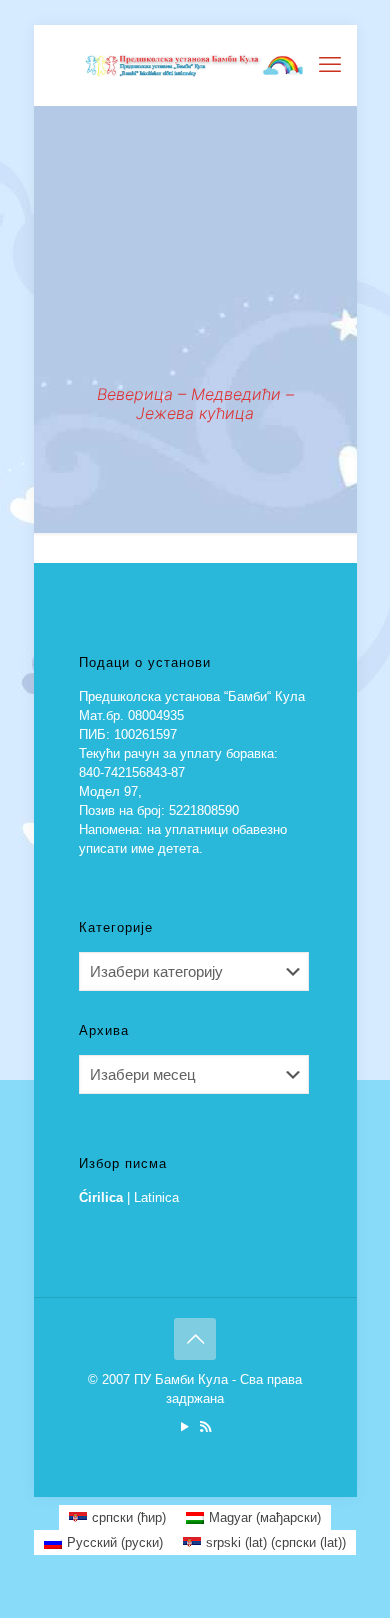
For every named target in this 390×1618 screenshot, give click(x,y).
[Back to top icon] (195, 1339)
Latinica (156, 1197)
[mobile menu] (330, 65)
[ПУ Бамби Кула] (195, 65)
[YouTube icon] (184, 1426)
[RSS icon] (205, 1426)
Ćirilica (101, 1197)
